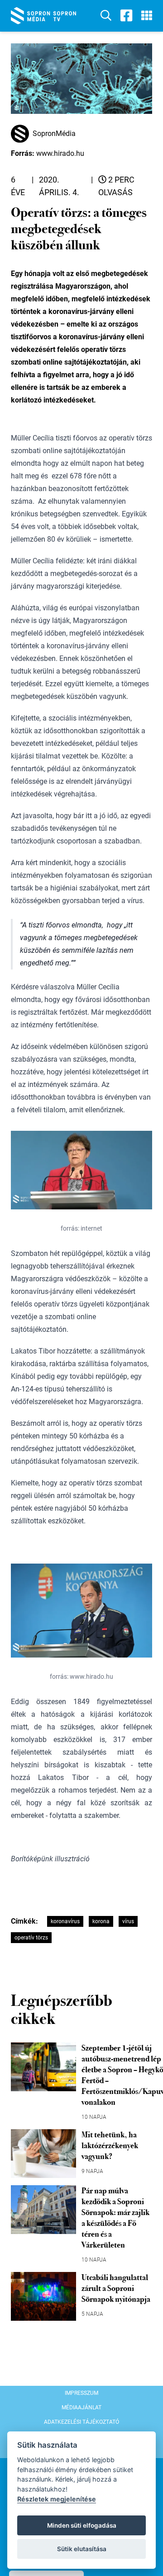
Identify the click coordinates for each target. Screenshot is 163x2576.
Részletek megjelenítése (57, 2499)
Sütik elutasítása (82, 2549)
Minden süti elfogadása (82, 2525)
